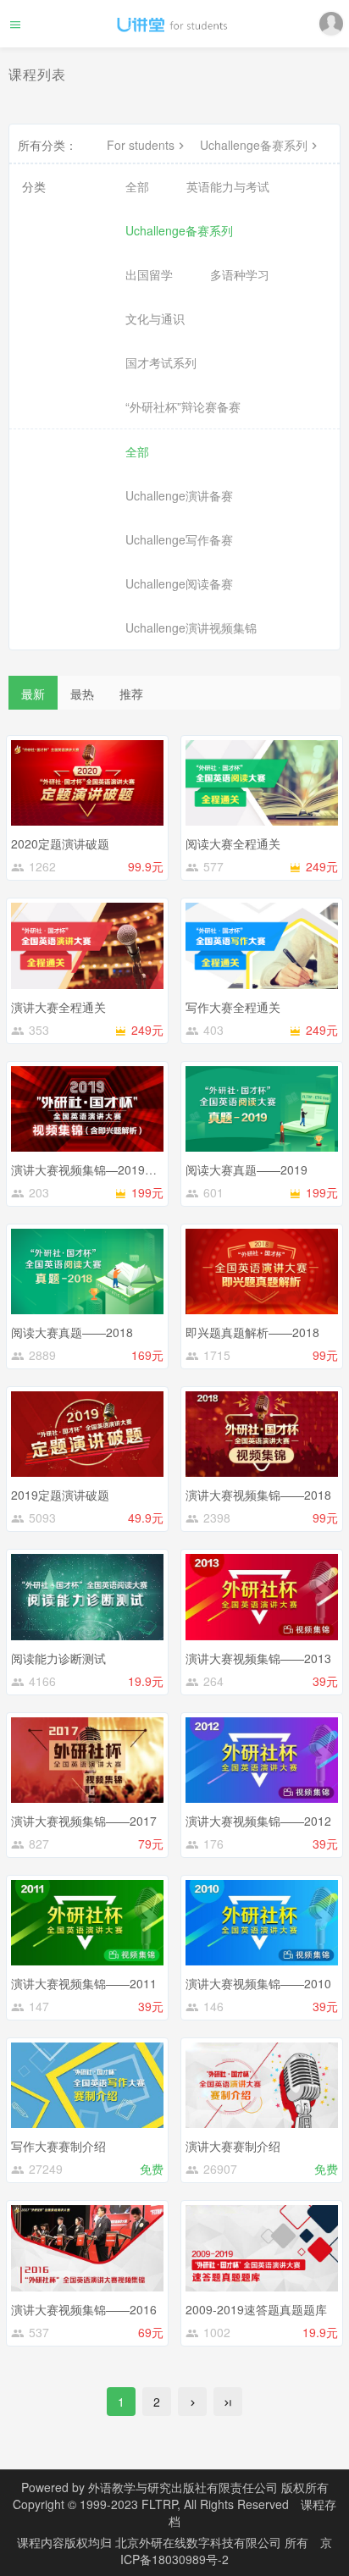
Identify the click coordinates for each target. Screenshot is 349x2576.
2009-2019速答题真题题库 (256, 2309)
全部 (137, 186)
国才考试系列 (161, 362)
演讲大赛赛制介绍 (233, 2146)
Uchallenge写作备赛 (179, 539)
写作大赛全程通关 (233, 1007)
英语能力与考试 (228, 186)
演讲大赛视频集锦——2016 (84, 2309)
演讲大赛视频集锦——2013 (258, 1658)
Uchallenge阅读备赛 (179, 583)
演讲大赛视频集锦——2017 (84, 1821)
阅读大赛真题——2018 (72, 1332)
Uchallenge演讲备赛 (179, 495)
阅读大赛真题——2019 (247, 1169)
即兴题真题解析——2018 (252, 1332)
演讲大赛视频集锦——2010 (258, 1983)
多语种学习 (240, 274)
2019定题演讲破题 (60, 1495)
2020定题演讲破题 (60, 843)
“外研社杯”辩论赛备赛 (183, 406)
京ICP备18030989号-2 (226, 2551)
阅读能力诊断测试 (58, 1658)
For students (141, 145)
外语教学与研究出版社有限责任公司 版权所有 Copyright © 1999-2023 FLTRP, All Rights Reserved (171, 2496)
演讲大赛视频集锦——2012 (258, 1821)
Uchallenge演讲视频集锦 (191, 627)
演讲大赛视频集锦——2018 (258, 1495)
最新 (33, 694)
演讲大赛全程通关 (58, 1007)
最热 (82, 694)
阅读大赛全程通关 (233, 843)
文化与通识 (155, 318)
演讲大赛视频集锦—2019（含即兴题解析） (125, 1169)
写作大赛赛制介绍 (58, 2146)
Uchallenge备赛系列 (254, 145)
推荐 (131, 694)
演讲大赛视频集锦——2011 (84, 1983)
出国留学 (149, 274)
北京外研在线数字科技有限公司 (200, 2542)
